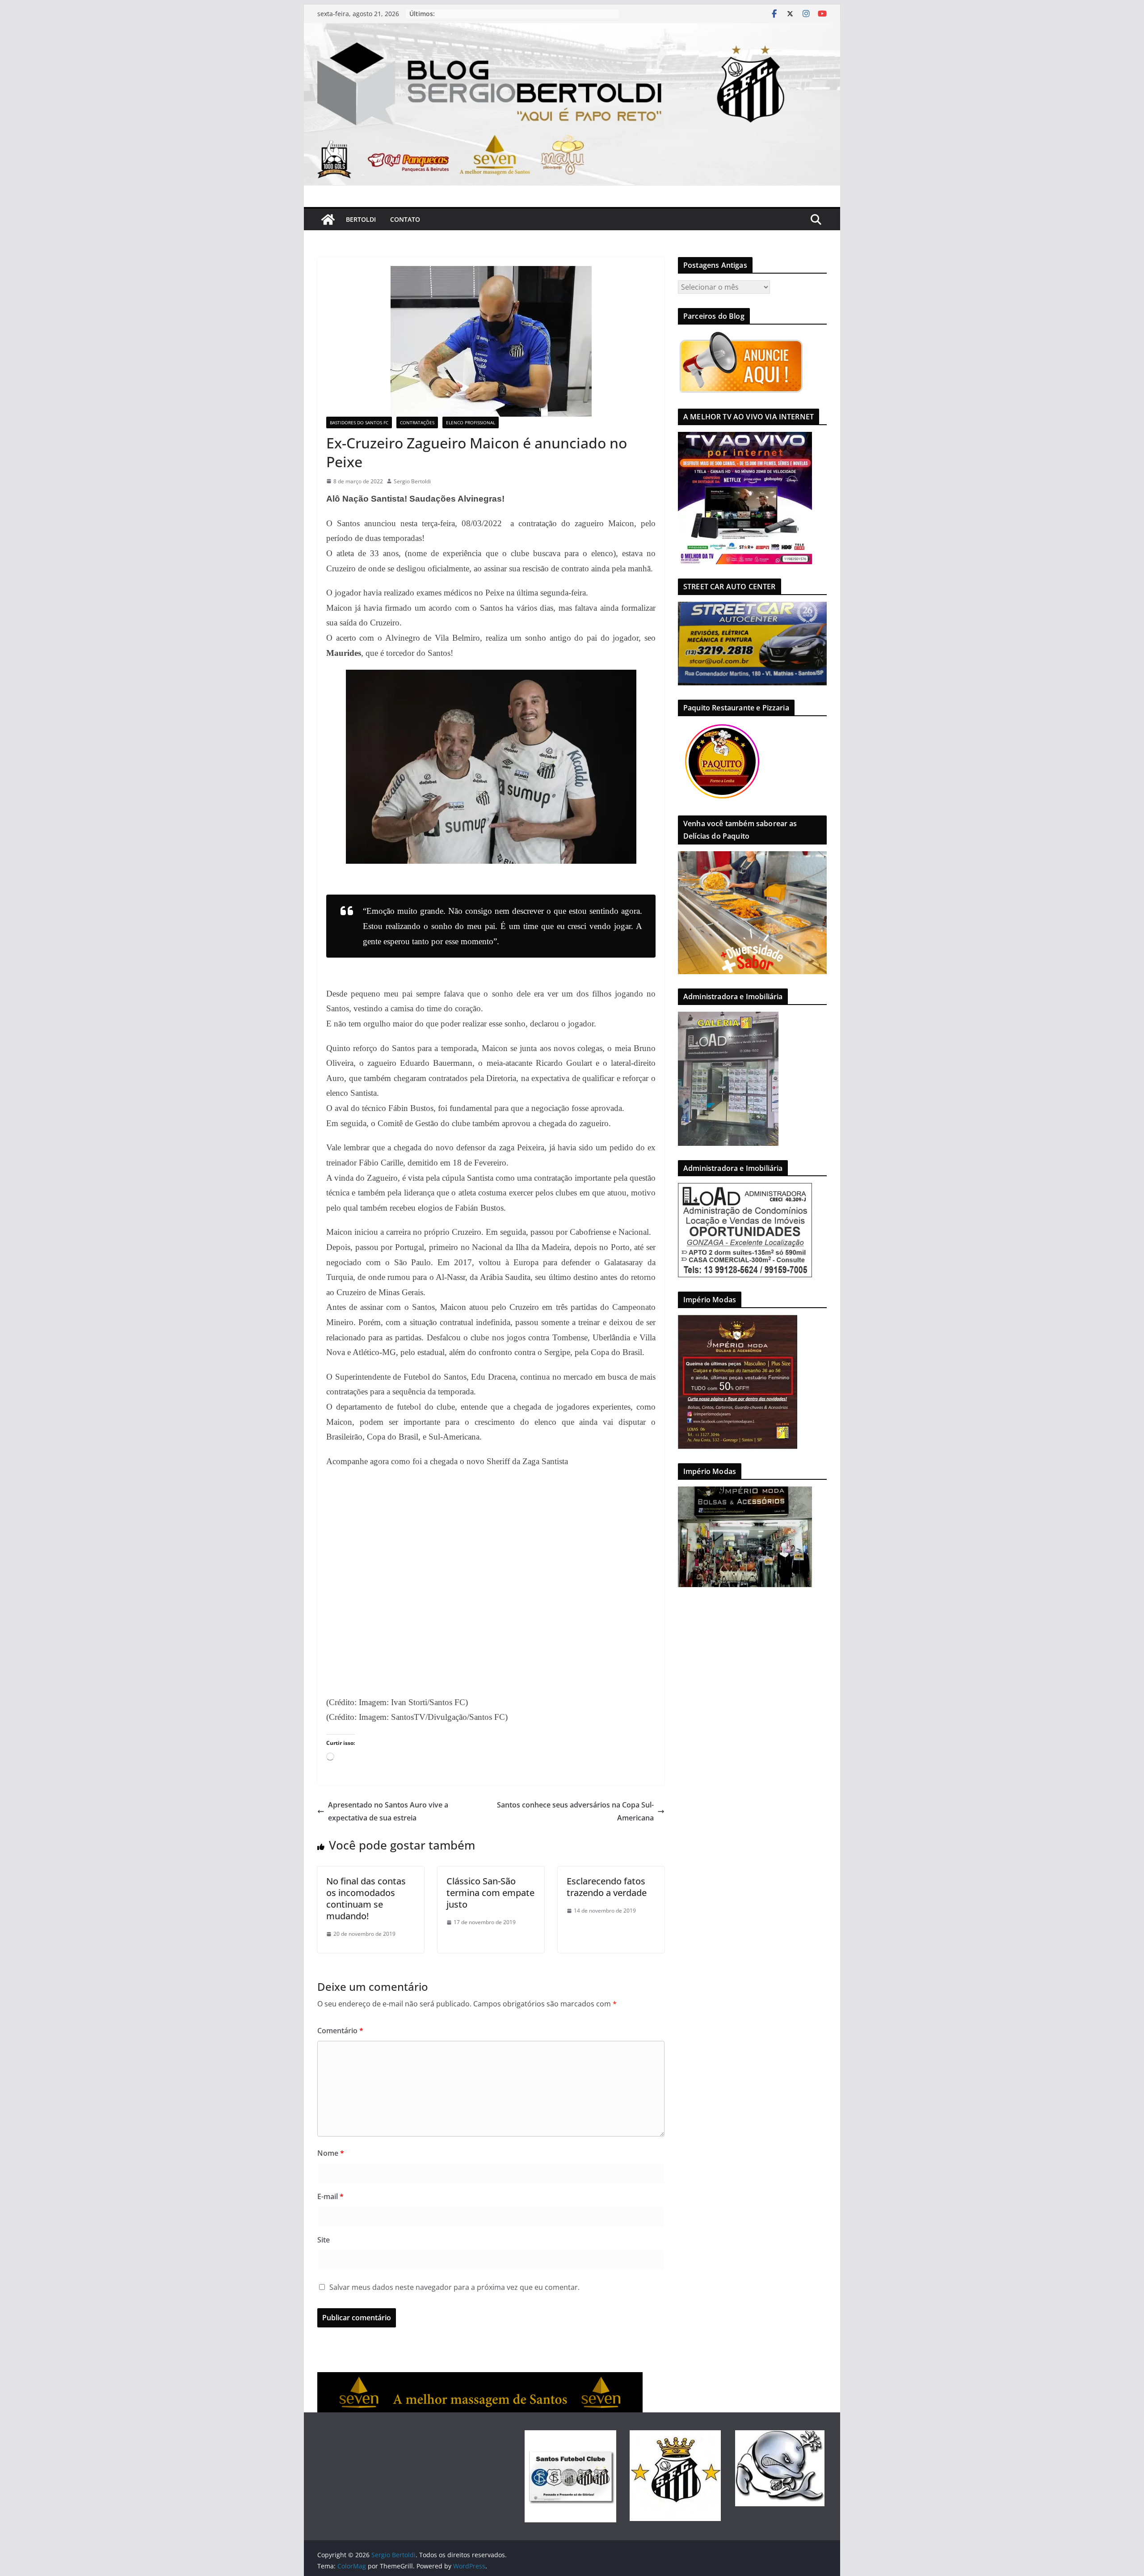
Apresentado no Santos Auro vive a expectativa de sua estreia (388, 1811)
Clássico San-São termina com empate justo (490, 1893)
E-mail (330, 2196)
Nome (331, 2153)
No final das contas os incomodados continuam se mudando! (366, 1898)
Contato (405, 219)
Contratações (417, 422)
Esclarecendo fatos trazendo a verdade (607, 1887)
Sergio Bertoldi (412, 481)
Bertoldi (361, 219)
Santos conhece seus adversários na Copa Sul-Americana (575, 1811)
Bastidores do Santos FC (359, 422)
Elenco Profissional (471, 422)
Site (324, 2240)
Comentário (340, 2031)
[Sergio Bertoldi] (328, 220)
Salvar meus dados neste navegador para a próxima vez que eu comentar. (454, 2287)
